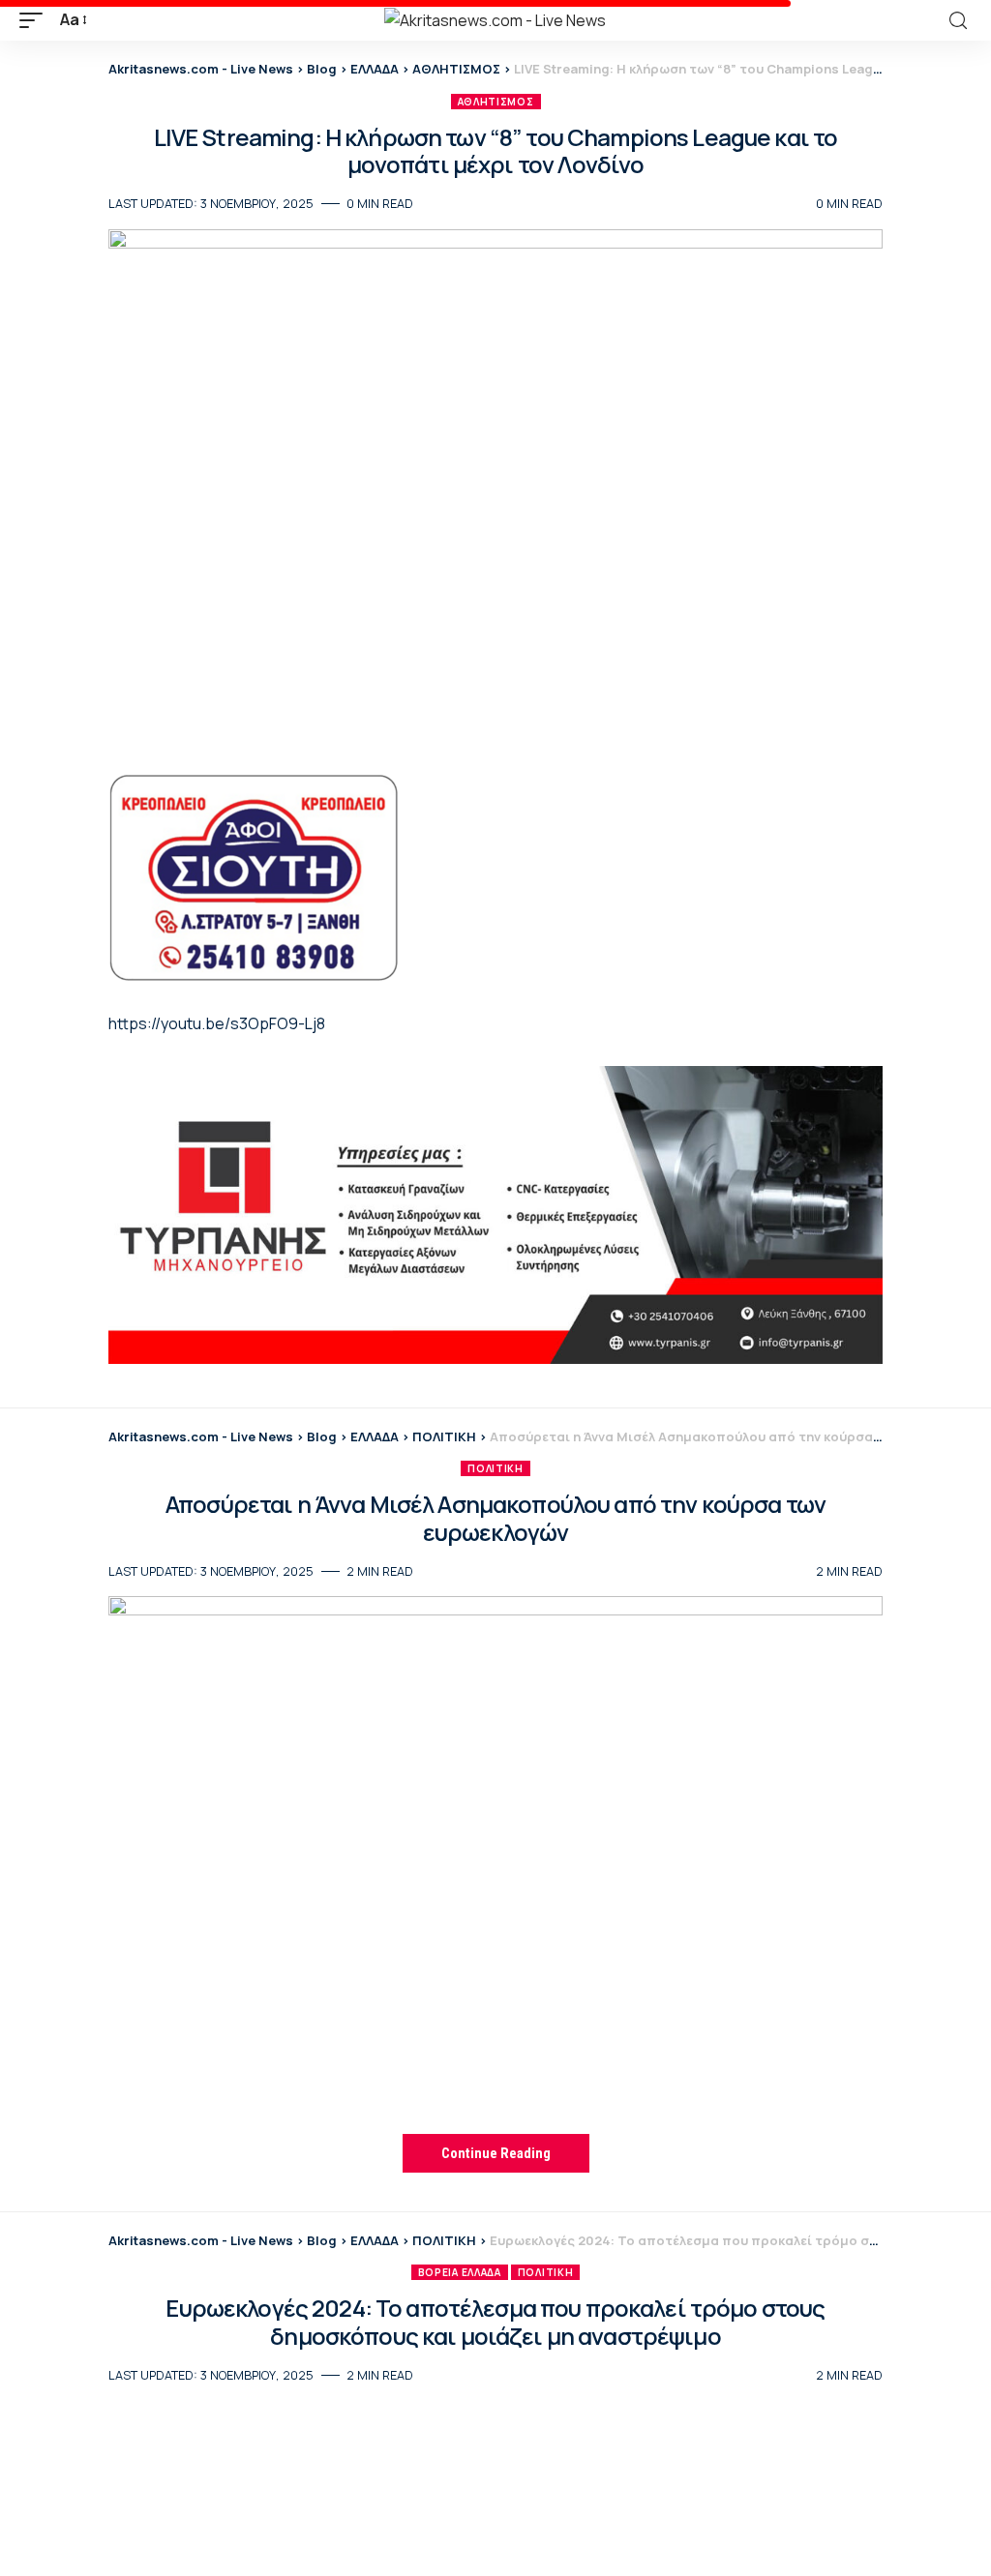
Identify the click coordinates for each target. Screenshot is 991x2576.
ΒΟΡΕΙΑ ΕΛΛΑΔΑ (460, 2272)
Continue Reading (496, 2153)
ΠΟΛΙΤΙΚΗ (495, 1468)
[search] (958, 21)
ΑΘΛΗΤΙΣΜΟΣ (496, 102)
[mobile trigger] (36, 20)
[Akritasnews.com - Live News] (495, 20)
